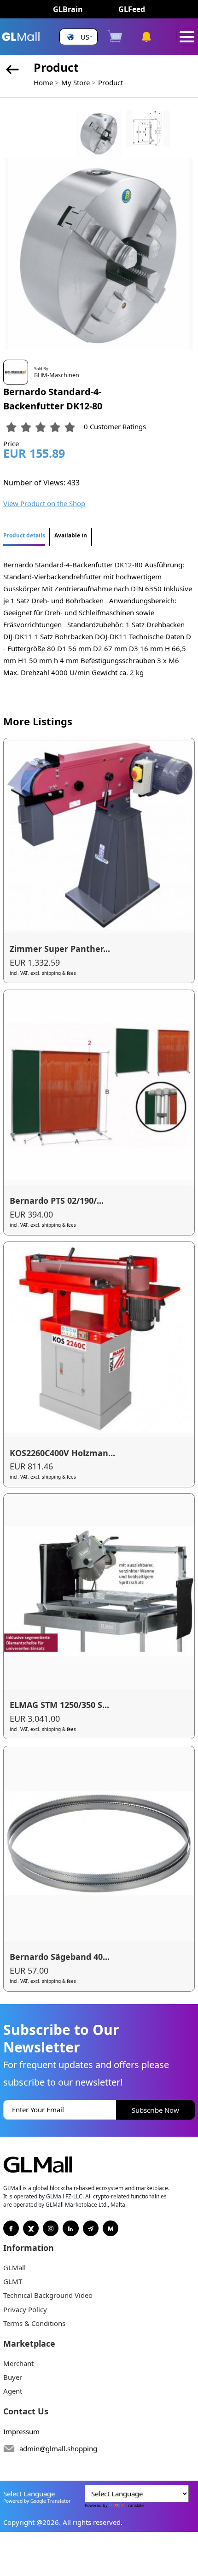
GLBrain (68, 9)
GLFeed (132, 9)
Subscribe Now (155, 2110)
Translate (135, 2505)
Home (43, 82)
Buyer (13, 2377)
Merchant (18, 2363)
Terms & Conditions (34, 2323)
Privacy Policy (25, 2309)
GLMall (15, 2267)
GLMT (13, 2281)
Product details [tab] (24, 535)
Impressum (21, 2431)
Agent (13, 2391)
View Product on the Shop (44, 503)
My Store (76, 82)
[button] (79, 37)
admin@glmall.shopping (58, 2448)
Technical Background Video (48, 2295)
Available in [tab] (71, 535)
